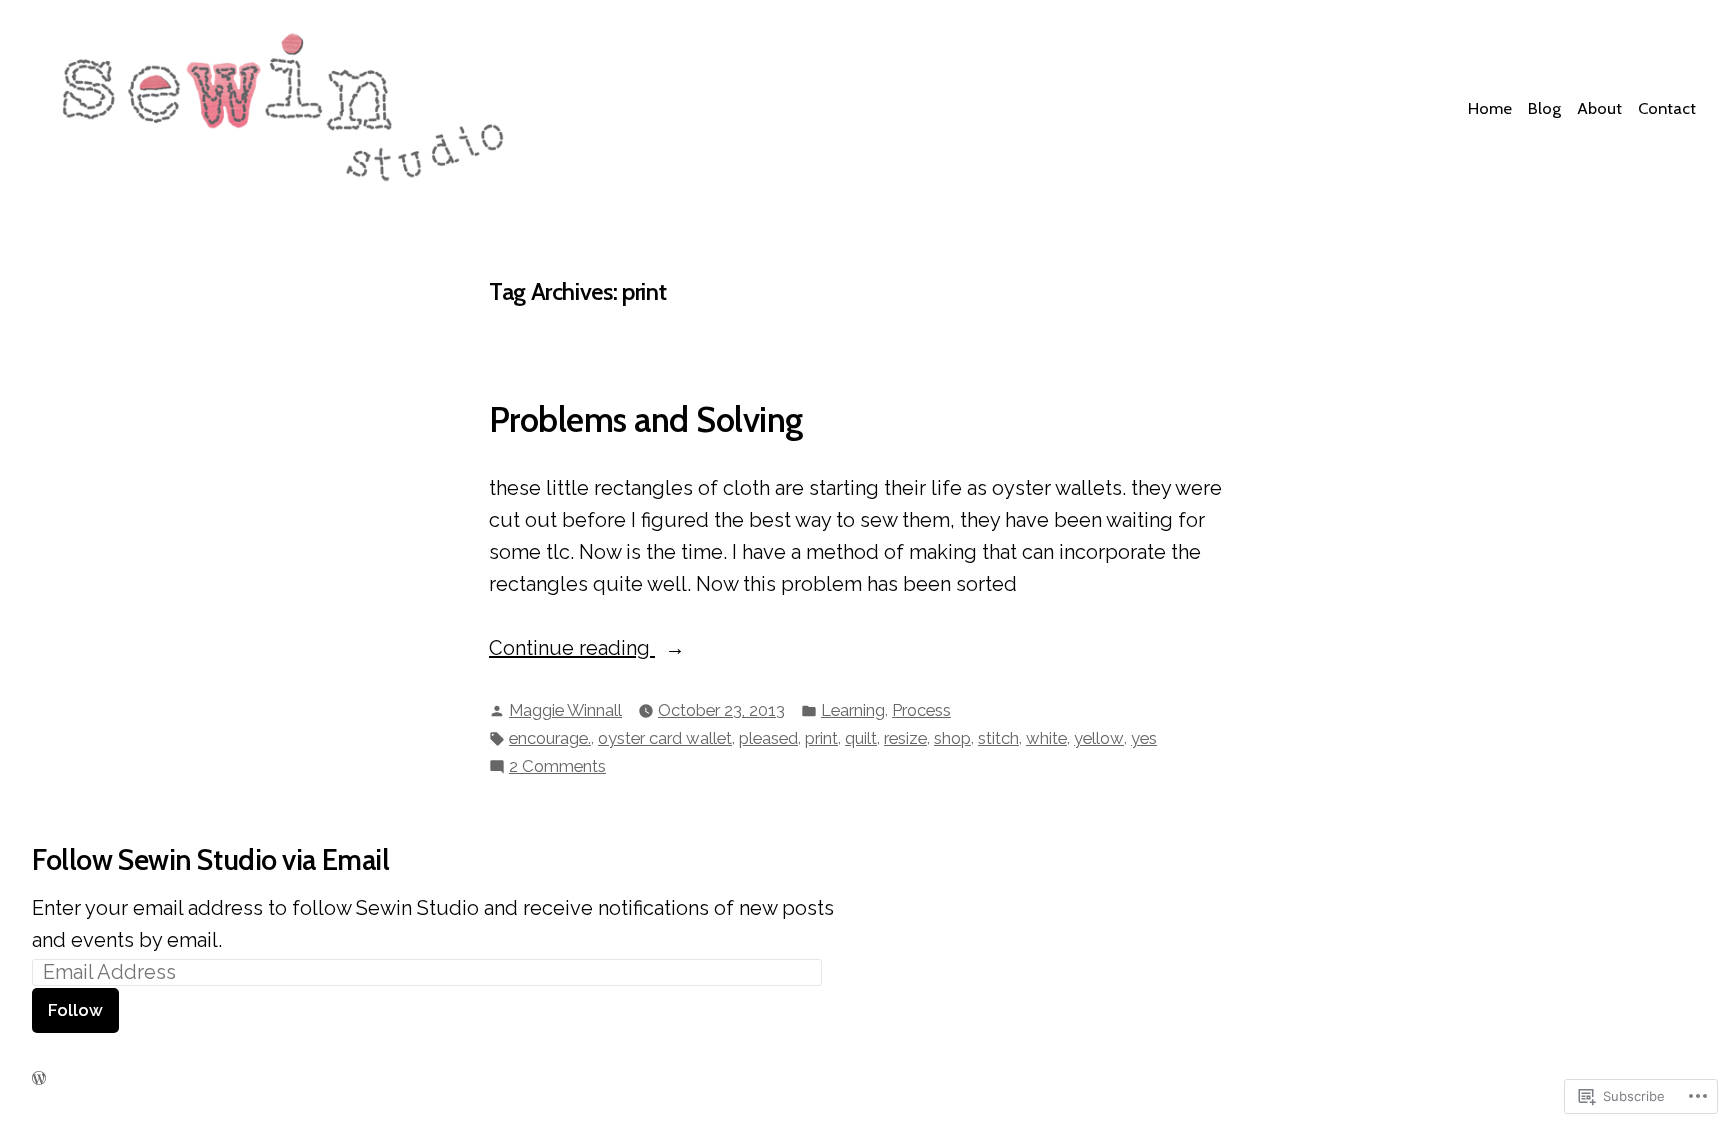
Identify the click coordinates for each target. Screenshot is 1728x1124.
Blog (1544, 108)
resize (905, 738)
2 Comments (557, 767)
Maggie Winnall (565, 710)
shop (952, 738)
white (1046, 738)
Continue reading (572, 649)
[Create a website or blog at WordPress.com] (39, 1078)
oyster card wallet (665, 738)
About (1599, 108)
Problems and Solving (646, 420)
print (821, 738)
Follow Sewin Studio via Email (210, 859)
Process (921, 710)
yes (1144, 738)
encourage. (550, 738)
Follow (75, 1010)
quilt (861, 738)
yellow (1099, 738)
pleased (768, 738)
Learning (853, 710)
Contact (1667, 108)
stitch (998, 738)
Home (1490, 108)
